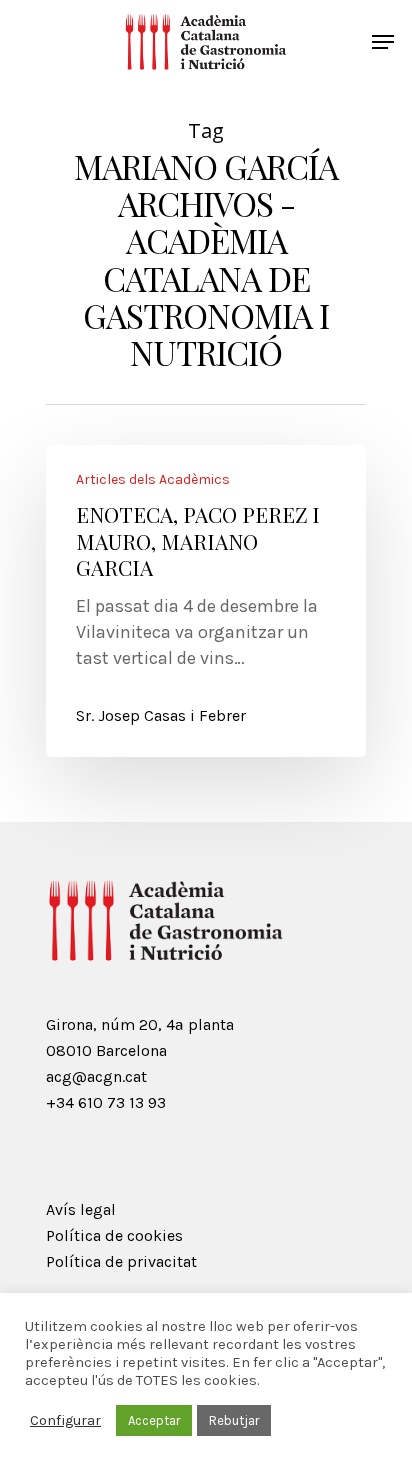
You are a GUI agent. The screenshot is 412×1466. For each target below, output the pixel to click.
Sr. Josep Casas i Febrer (161, 715)
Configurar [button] (65, 1420)
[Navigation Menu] (383, 42)
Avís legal (81, 1209)
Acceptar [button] (154, 1420)
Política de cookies (114, 1235)
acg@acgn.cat (96, 1076)
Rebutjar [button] (234, 1420)
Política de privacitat (121, 1261)
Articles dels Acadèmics (153, 480)
